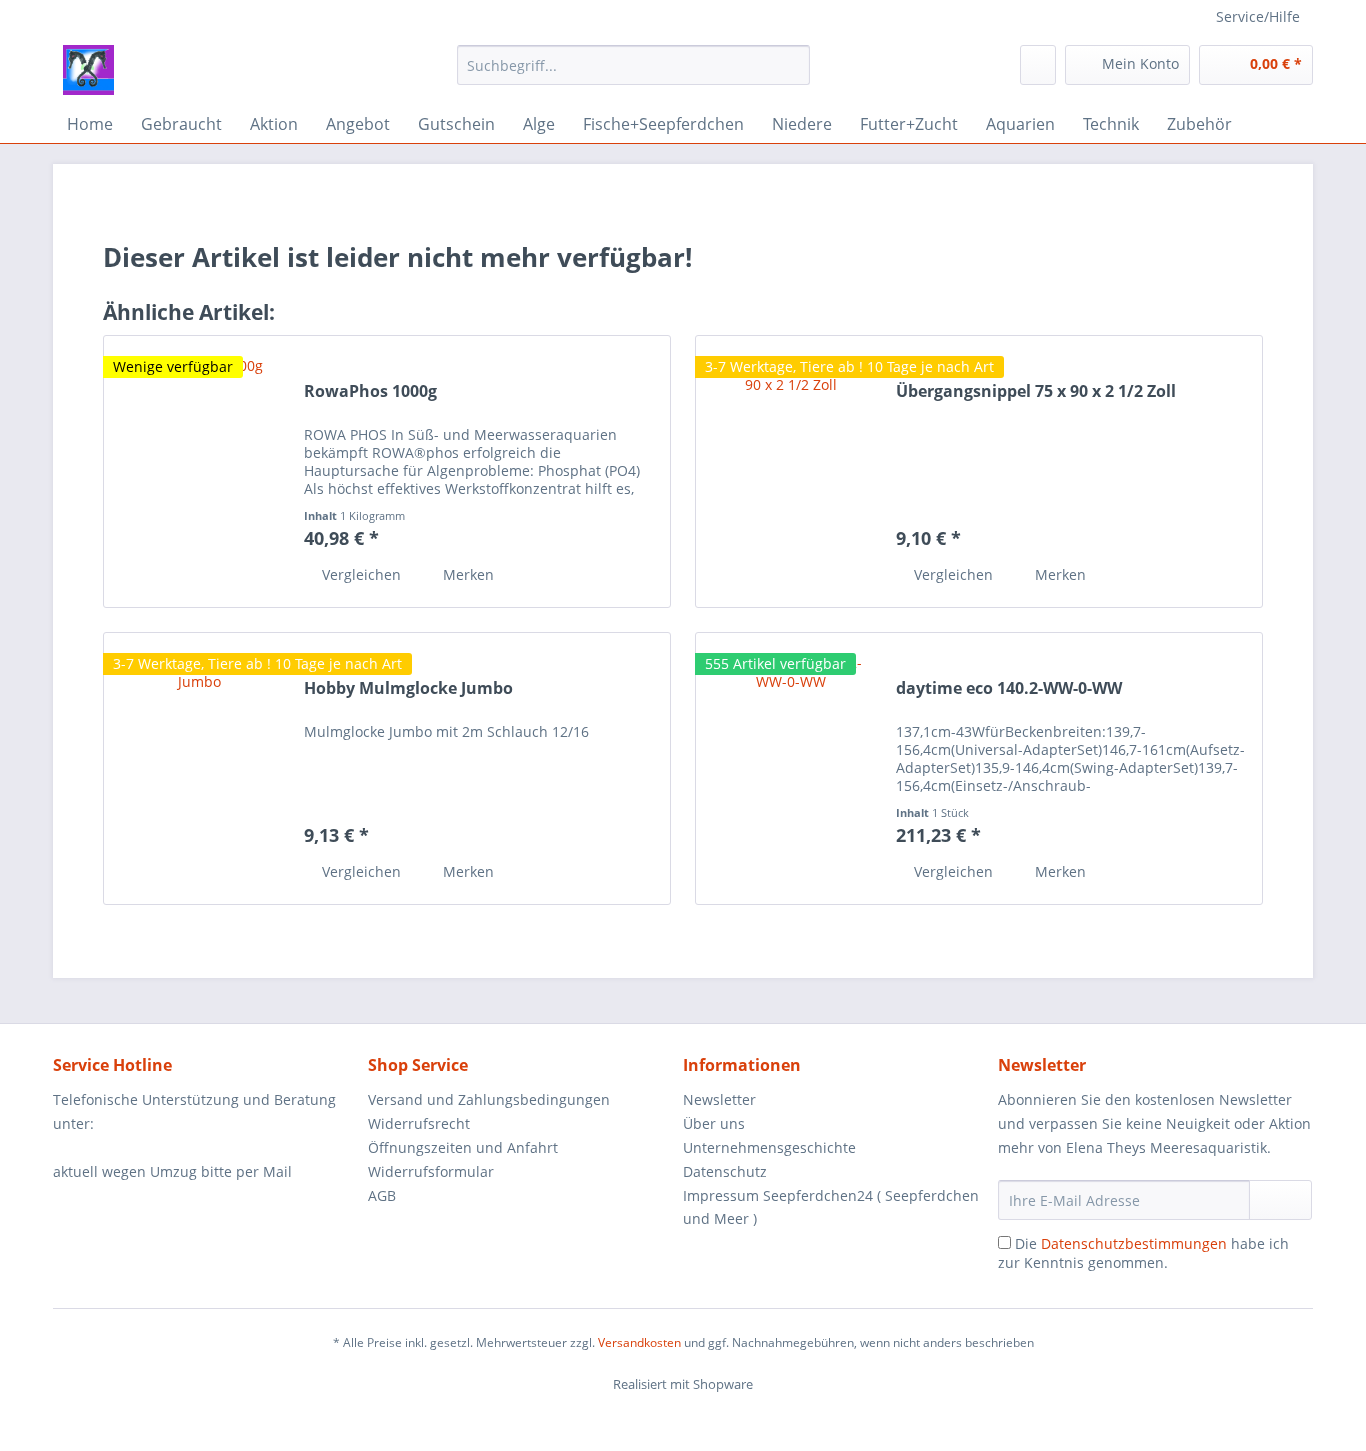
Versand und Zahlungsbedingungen (489, 1099)
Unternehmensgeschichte (769, 1147)
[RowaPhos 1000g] (199, 471)
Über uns (714, 1123)
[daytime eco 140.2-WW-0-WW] (791, 768)
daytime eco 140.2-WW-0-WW (1009, 688)
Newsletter (719, 1099)
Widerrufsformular (431, 1171)
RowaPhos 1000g (370, 391)
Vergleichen (359, 574)
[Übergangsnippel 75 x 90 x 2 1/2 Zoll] (791, 471)
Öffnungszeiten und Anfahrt (463, 1147)
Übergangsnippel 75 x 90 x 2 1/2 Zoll (1036, 391)
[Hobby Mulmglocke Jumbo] (199, 768)
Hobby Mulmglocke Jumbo (408, 688)
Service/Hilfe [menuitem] (1258, 16)
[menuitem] (633, 74)
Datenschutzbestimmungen (1134, 1243)
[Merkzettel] (1038, 65)
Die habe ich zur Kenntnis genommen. (1143, 1253)
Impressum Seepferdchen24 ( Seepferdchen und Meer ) (831, 1207)
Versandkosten (639, 1342)
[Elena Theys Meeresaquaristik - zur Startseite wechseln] (88, 70)
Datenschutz (725, 1171)
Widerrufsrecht (419, 1123)
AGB (382, 1195)
